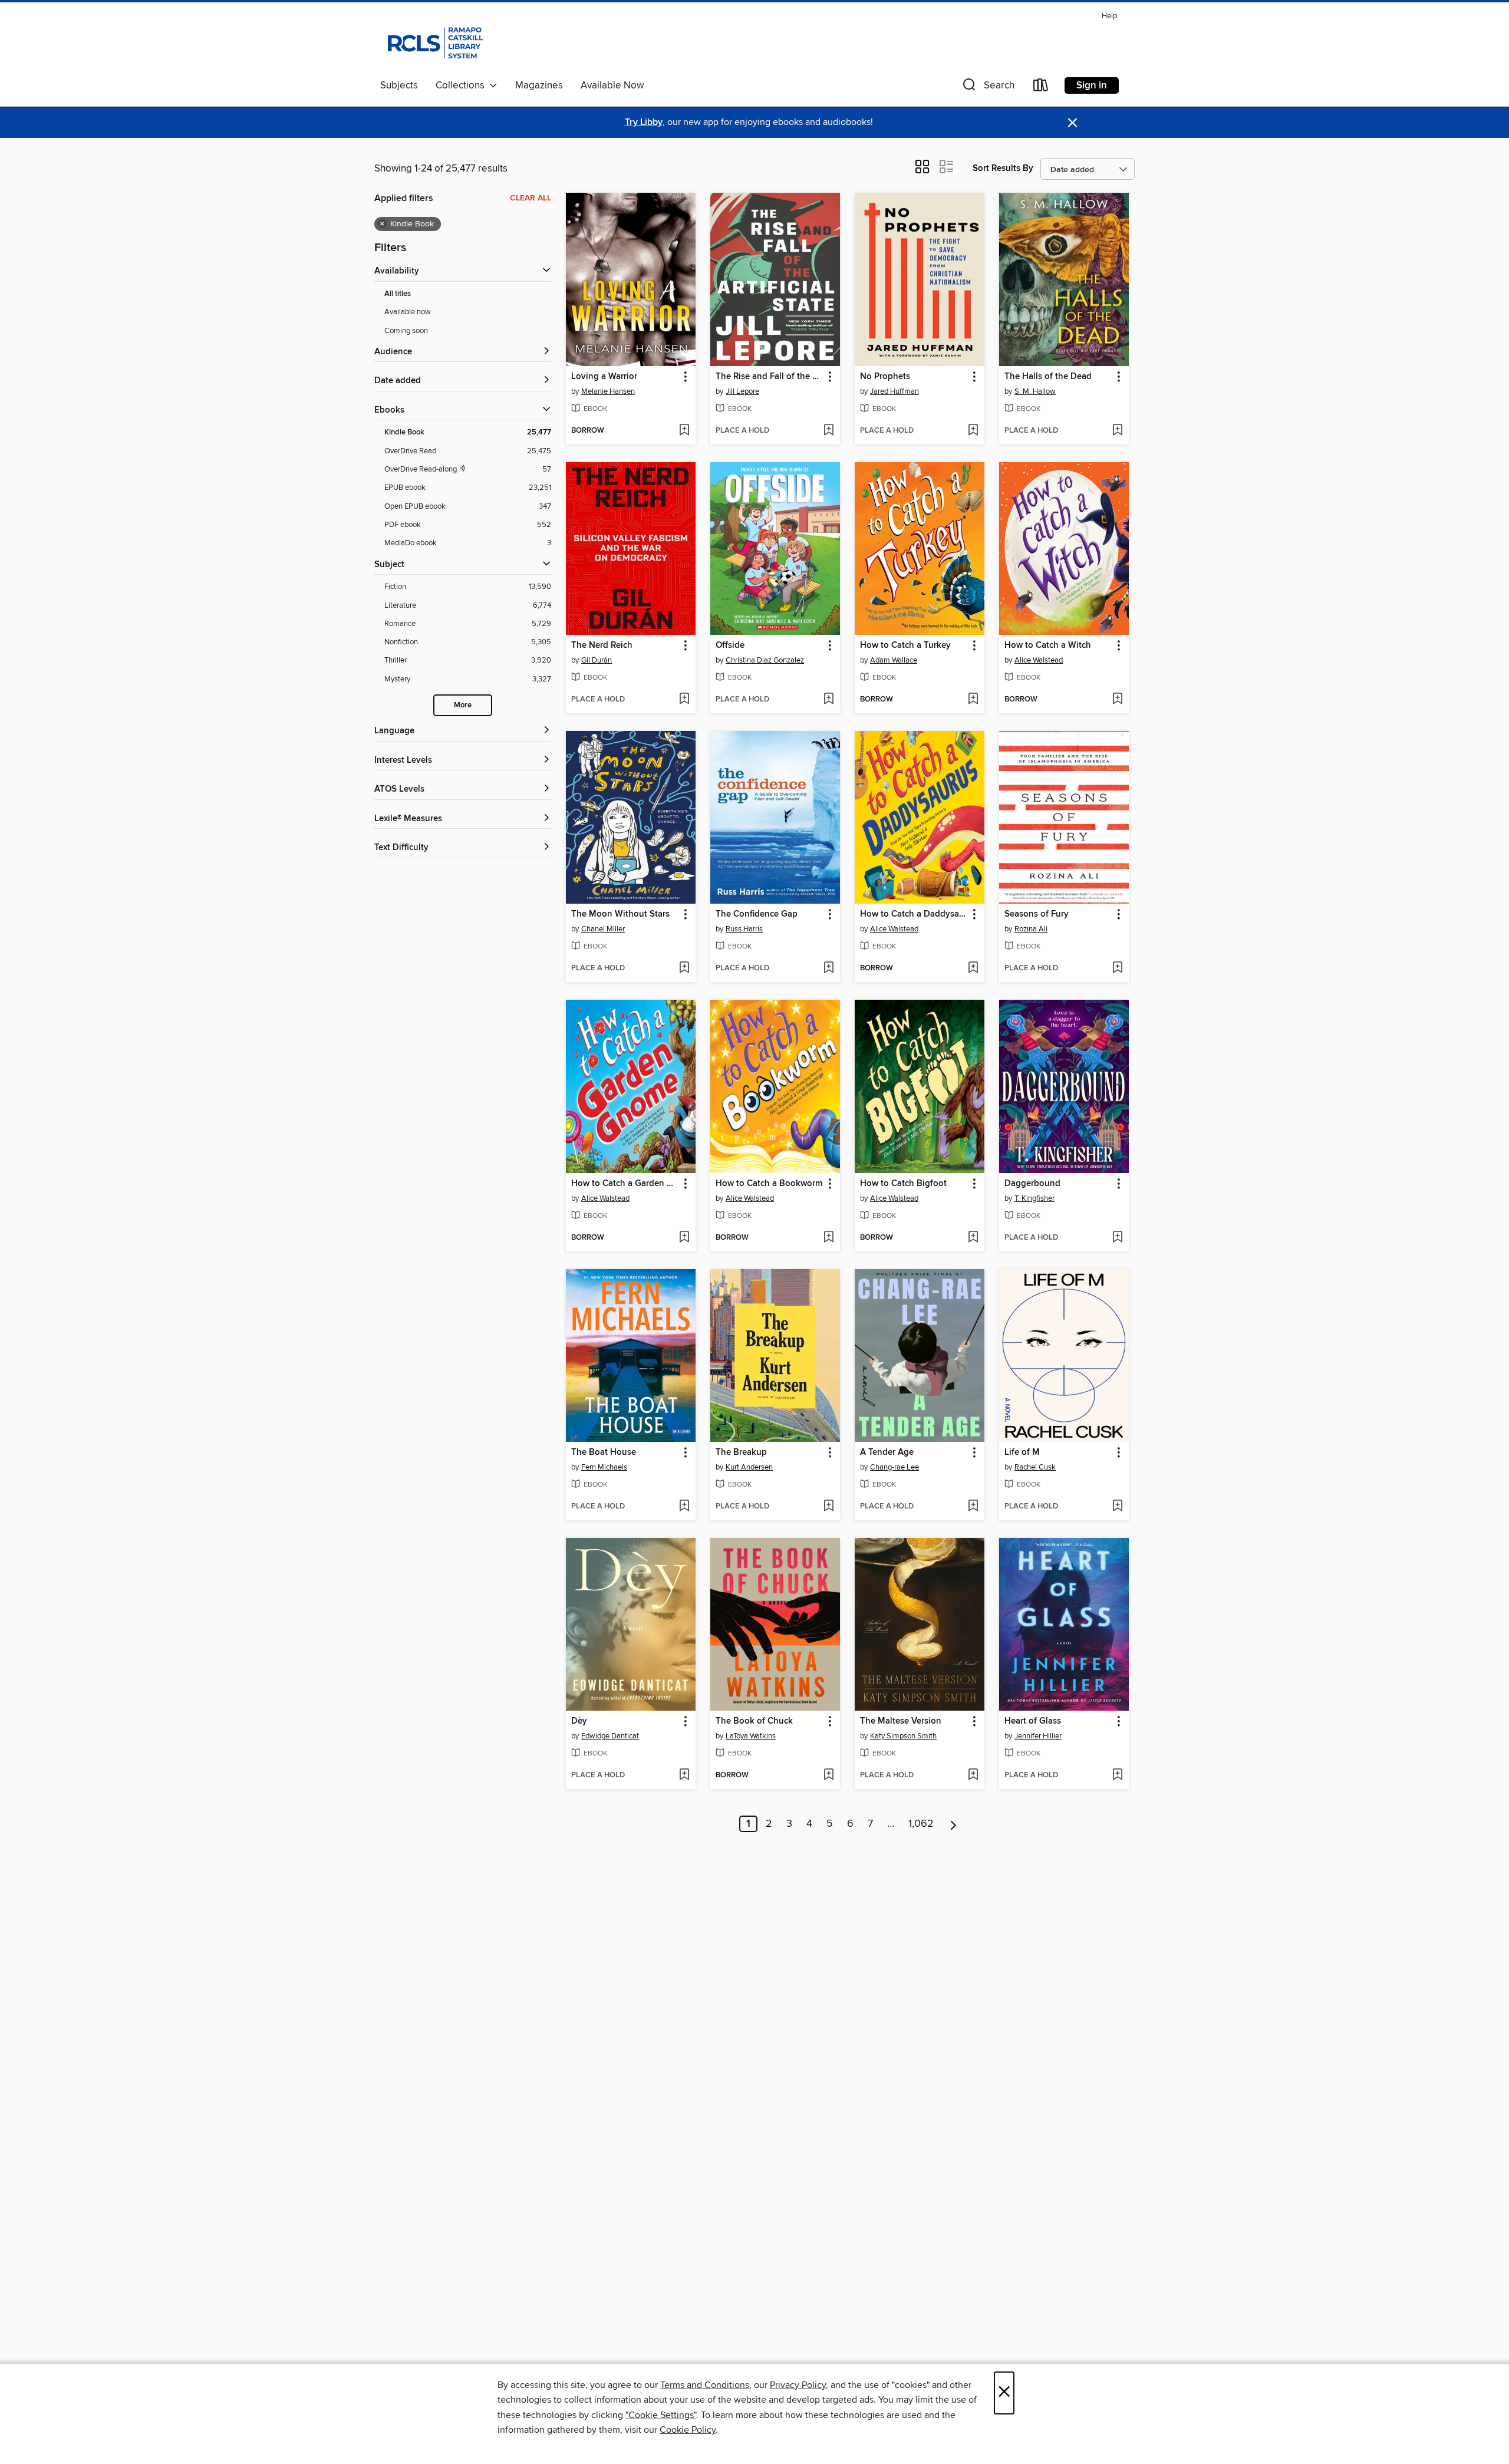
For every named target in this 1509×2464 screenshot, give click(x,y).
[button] (987, 88)
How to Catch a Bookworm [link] (769, 1184)
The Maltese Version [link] (901, 1721)
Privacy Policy (798, 2385)
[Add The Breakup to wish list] (828, 1507)
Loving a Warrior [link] (604, 377)
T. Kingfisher (1034, 1198)
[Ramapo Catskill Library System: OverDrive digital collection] (434, 41)
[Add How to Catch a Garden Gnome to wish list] (684, 1238)
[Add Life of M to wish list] (1117, 1507)
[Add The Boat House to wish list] (684, 1507)
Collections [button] (462, 85)
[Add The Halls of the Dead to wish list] (1117, 431)
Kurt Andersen (749, 1467)
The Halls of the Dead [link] (1048, 377)
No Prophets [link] (885, 377)
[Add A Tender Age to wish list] (973, 1507)
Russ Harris (744, 929)
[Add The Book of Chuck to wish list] (828, 1775)
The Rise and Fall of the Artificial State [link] (770, 377)
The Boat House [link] (604, 1452)
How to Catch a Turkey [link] (905, 645)
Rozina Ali (1031, 929)
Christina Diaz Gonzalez (765, 660)
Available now (408, 312)
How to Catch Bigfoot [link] (903, 1184)
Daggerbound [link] (1032, 1184)
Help (1109, 16)
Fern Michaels (604, 1467)
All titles (398, 294)
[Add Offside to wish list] (828, 700)
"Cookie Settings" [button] (661, 2415)
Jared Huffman (894, 391)
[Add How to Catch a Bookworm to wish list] (828, 1238)
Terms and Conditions (705, 2385)
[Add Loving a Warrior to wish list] (684, 431)
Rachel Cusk (1035, 1467)
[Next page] (953, 1824)
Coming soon (406, 331)
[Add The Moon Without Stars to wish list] (684, 969)
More (463, 705)
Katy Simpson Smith (903, 1736)
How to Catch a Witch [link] (1048, 645)
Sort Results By (1003, 168)
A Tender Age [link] (887, 1452)
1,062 (921, 1824)
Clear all (531, 198)
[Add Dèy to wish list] (684, 1775)
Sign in (1092, 85)
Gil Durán (597, 660)
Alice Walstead (1039, 660)
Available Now (612, 85)
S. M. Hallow (1035, 391)
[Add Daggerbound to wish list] (1117, 1238)
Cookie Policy (688, 2430)
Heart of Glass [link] (1033, 1721)
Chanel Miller (603, 929)
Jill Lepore (742, 391)
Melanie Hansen (608, 391)
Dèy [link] (579, 1721)
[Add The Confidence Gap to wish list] (828, 969)
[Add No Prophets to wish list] (973, 431)
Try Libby (644, 122)
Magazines (539, 85)
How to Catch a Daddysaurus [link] (914, 914)
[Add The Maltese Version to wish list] (973, 1775)
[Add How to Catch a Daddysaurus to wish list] (973, 969)
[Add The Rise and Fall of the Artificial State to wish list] (828, 431)
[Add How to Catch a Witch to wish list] (1117, 700)
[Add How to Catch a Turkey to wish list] (973, 700)
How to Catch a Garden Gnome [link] (625, 1184)
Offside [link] (730, 645)
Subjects (399, 85)
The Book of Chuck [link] (754, 1721)
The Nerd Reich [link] (602, 645)
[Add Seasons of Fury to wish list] (1117, 969)
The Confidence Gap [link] (757, 914)
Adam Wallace (894, 660)
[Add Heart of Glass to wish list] (1117, 1775)
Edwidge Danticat (610, 1736)
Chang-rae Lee (894, 1467)
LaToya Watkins (751, 1736)
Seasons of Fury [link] (1037, 914)
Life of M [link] (1022, 1452)
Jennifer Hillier (1038, 1736)
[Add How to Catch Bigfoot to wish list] (973, 1238)
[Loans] (1041, 88)
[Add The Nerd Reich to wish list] (684, 700)
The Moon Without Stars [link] (620, 914)
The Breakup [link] (741, 1452)
